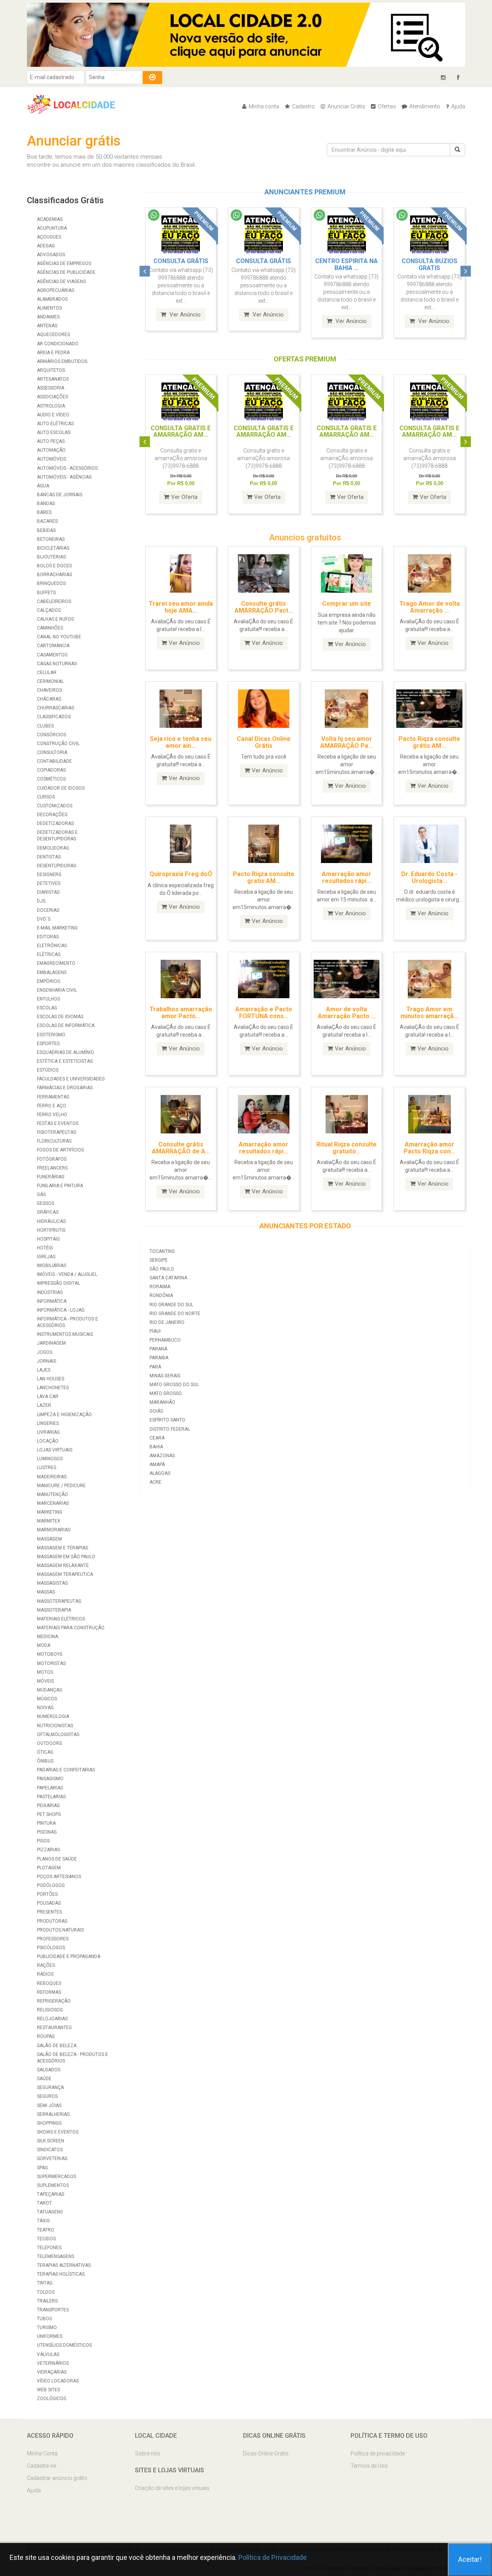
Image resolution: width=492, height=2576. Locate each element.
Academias (50, 219)
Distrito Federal (170, 1429)
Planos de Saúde (57, 1859)
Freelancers (52, 1168)
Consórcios (52, 735)
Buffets (46, 593)
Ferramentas (53, 1097)
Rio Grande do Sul (171, 1305)
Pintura (46, 1823)
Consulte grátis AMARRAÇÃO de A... (181, 1148)
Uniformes (50, 2336)
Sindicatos (50, 2150)
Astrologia (51, 406)
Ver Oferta (439, 497)
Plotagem (49, 1868)
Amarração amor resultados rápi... (347, 877)
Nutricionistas (55, 1726)
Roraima (160, 1287)
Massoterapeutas (59, 1601)
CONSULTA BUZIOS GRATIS (353, 264)
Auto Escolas (54, 432)
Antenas (47, 326)
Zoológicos (52, 2399)
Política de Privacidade (273, 2557)
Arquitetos (51, 370)
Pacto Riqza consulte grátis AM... (429, 742)
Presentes (49, 1912)
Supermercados (57, 2177)
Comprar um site (347, 604)
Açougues (49, 237)
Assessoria (51, 388)
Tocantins (162, 1251)
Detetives (49, 883)
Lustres (47, 1468)
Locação (48, 1441)
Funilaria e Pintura (60, 1186)
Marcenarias (53, 1503)
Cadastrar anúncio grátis (57, 2478)
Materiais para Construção (71, 1628)
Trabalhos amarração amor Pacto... (181, 1013)
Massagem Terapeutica (65, 1574)
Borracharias (54, 575)
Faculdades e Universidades (71, 1079)
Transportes (53, 2310)
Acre (155, 1482)
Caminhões (50, 628)
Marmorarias (54, 1530)
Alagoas (160, 1473)
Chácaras (49, 699)
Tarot (44, 2203)
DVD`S (44, 919)
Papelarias (50, 1788)
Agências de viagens (61, 282)
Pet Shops (49, 1814)
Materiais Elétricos (61, 1619)
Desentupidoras (57, 866)
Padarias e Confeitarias (66, 1770)
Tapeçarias (51, 2194)
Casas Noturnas (57, 664)
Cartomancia (53, 646)
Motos (45, 1672)
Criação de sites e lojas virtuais (172, 2488)
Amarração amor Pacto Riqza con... (429, 1148)
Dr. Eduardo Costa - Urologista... (429, 877)
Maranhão (162, 1402)
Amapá (157, 1464)
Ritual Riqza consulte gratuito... (347, 1148)
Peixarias (48, 1806)
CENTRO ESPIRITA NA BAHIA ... (270, 264)
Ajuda (458, 106)
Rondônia (161, 1295)
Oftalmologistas (58, 1734)
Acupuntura (52, 228)
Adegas (46, 246)
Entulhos (48, 999)
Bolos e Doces (54, 566)
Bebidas (46, 530)
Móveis (45, 1681)
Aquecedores (53, 335)
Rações (46, 1965)
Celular (47, 673)
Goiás (156, 1411)
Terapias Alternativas (64, 2265)
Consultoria (52, 752)
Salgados (49, 2070)
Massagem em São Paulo (66, 1557)
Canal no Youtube (59, 637)
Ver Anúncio (190, 315)
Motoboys (50, 1654)
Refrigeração (54, 2001)
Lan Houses (51, 1379)
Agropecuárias (56, 290)
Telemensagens (56, 2256)
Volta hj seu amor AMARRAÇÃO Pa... (347, 742)
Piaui (155, 1331)
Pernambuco (165, 1340)
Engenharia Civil (57, 990)
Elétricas (49, 954)
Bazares (47, 521)
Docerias (48, 910)
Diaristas (48, 892)
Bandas (46, 504)
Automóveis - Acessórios (67, 468)
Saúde (44, 2079)
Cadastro (303, 106)
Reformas (49, 1992)
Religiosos (50, 2010)
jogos (45, 1352)
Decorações (52, 815)
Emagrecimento (56, 963)
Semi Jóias (49, 2106)
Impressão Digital (58, 1283)
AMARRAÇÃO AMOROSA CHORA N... (435, 264)
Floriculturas (54, 1141)
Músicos (47, 1699)
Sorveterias (52, 2159)
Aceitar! (470, 2559)
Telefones (49, 2248)
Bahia (156, 1447)
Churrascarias (56, 708)
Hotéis (45, 1248)
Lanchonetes (53, 1388)
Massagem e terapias (62, 1548)
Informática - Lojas (61, 1310)
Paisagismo (50, 1779)
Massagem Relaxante (63, 1565)
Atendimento (424, 106)
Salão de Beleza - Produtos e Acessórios (72, 2058)
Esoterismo (51, 1035)
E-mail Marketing (57, 928)
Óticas (45, 1752)
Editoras (48, 937)
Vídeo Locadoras (58, 2381)
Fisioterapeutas (57, 1132)
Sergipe (159, 1260)
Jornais (47, 1361)
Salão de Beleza (57, 2046)
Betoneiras (51, 539)
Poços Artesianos (59, 1877)
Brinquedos (51, 583)
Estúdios (48, 1070)
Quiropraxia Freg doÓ (181, 874)
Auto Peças (51, 441)
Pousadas (49, 1903)
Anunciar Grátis (346, 106)
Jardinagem (51, 1343)
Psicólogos (51, 1948)
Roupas (46, 2036)
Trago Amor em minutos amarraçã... (429, 1013)
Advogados (51, 255)
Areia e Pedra (53, 353)
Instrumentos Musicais (65, 1334)
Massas (46, 1592)
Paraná (158, 1349)
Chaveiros (49, 690)
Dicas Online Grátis (266, 2453)
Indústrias (50, 1292)
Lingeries (48, 1423)
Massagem (49, 1539)
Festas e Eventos (58, 1123)
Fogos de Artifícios (60, 1150)
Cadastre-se (42, 2466)
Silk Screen (51, 2141)
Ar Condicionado (58, 344)
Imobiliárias (52, 1266)
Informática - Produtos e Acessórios (67, 1322)
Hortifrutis (51, 1230)
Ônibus (45, 1761)
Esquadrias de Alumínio (66, 1052)
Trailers (47, 2301)
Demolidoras (53, 848)
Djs (41, 901)
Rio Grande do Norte (175, 1314)
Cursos (46, 797)
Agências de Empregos (64, 263)
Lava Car (48, 1397)
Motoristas (51, 1663)
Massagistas (52, 1583)
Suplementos (53, 2185)
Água (43, 486)
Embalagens (52, 972)
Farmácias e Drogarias (65, 1088)
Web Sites (48, 2390)
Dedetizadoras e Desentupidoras (57, 836)
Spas (42, 2168)
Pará (155, 1367)
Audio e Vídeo (53, 415)
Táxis (43, 2221)
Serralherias (53, 2114)
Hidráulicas (51, 1221)
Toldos (46, 2292)
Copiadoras (51, 770)
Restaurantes (54, 2028)
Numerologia (53, 1716)
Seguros (47, 2096)
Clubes (45, 726)
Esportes (48, 1044)
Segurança (50, 2087)
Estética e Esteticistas (65, 1061)
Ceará (157, 1438)
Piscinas (47, 1832)
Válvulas (48, 2354)
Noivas (45, 1708)
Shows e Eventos (58, 2132)
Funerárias (51, 1177)
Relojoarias (52, 2019)
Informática (52, 1301)
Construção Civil (58, 744)
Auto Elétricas (55, 424)
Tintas (45, 2283)
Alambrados (52, 299)
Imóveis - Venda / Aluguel (67, 1274)
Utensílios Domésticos (64, 2345)
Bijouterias (51, 557)
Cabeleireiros (54, 601)
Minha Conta (42, 2453)
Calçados (49, 610)
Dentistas (49, 857)
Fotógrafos (52, 1159)
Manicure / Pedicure (61, 1486)
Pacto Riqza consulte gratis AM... (264, 877)
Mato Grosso (166, 1393)
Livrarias (48, 1432)
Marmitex (49, 1521)
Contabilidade (54, 761)
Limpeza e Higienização (64, 1415)
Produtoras (52, 1921)
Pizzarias (48, 1850)
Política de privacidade (378, 2453)
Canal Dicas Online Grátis (264, 742)
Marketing (50, 1512)
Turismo (47, 2328)
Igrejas (46, 1257)
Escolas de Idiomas (60, 1017)
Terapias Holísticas (61, 2274)
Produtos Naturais (60, 1930)
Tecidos (46, 2239)
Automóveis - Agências (64, 477)
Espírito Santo (167, 1420)
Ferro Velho (52, 1115)
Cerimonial (50, 681)
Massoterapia (54, 1610)
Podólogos (51, 1885)
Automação (51, 450)
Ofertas (386, 106)
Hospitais (48, 1239)
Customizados (55, 806)
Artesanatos (53, 379)
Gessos (46, 1203)
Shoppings (49, 2123)
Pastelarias (51, 1797)
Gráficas (48, 1212)
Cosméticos (51, 779)
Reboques (49, 1983)
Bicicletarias (53, 548)
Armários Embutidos (62, 361)
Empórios (48, 981)
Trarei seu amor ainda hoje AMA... (181, 607)
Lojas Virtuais (55, 1450)
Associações (52, 397)
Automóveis (52, 459)
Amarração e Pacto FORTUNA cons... (264, 1013)
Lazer (44, 1405)
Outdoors (49, 1743)
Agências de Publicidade (66, 272)
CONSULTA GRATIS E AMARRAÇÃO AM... (435, 432)
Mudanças (49, 1690)
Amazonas (162, 1456)
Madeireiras (52, 1477)
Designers (49, 875)
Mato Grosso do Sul (174, 1385)
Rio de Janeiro (167, 1322)
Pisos (43, 1841)
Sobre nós (148, 2453)
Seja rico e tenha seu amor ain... (181, 742)
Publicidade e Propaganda (69, 1956)
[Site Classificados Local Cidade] (75, 104)
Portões (47, 1894)
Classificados (54, 717)
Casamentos (52, 655)
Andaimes (48, 317)
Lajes (44, 1370)
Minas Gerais (165, 1376)
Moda (44, 1645)
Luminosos (50, 1459)
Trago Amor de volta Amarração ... (430, 607)
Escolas (47, 1008)
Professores (53, 1939)
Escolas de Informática (66, 1025)
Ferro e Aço (52, 1106)
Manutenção (52, 1494)
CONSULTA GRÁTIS (187, 261)
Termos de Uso (369, 2466)
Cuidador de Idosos (61, 788)
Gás (41, 1194)
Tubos (44, 2319)
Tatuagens (50, 2212)
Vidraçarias (52, 2372)
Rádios (45, 1974)
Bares (44, 512)
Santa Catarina (168, 1278)
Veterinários (53, 2363)
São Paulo (162, 1269)
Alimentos (49, 308)
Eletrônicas (52, 946)
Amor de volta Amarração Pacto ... (347, 1013)
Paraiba (159, 1358)
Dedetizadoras (55, 823)
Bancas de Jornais (60, 495)
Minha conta (263, 106)
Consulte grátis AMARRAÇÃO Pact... (264, 607)
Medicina (47, 1637)
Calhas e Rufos (55, 619)
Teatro (46, 2230)
